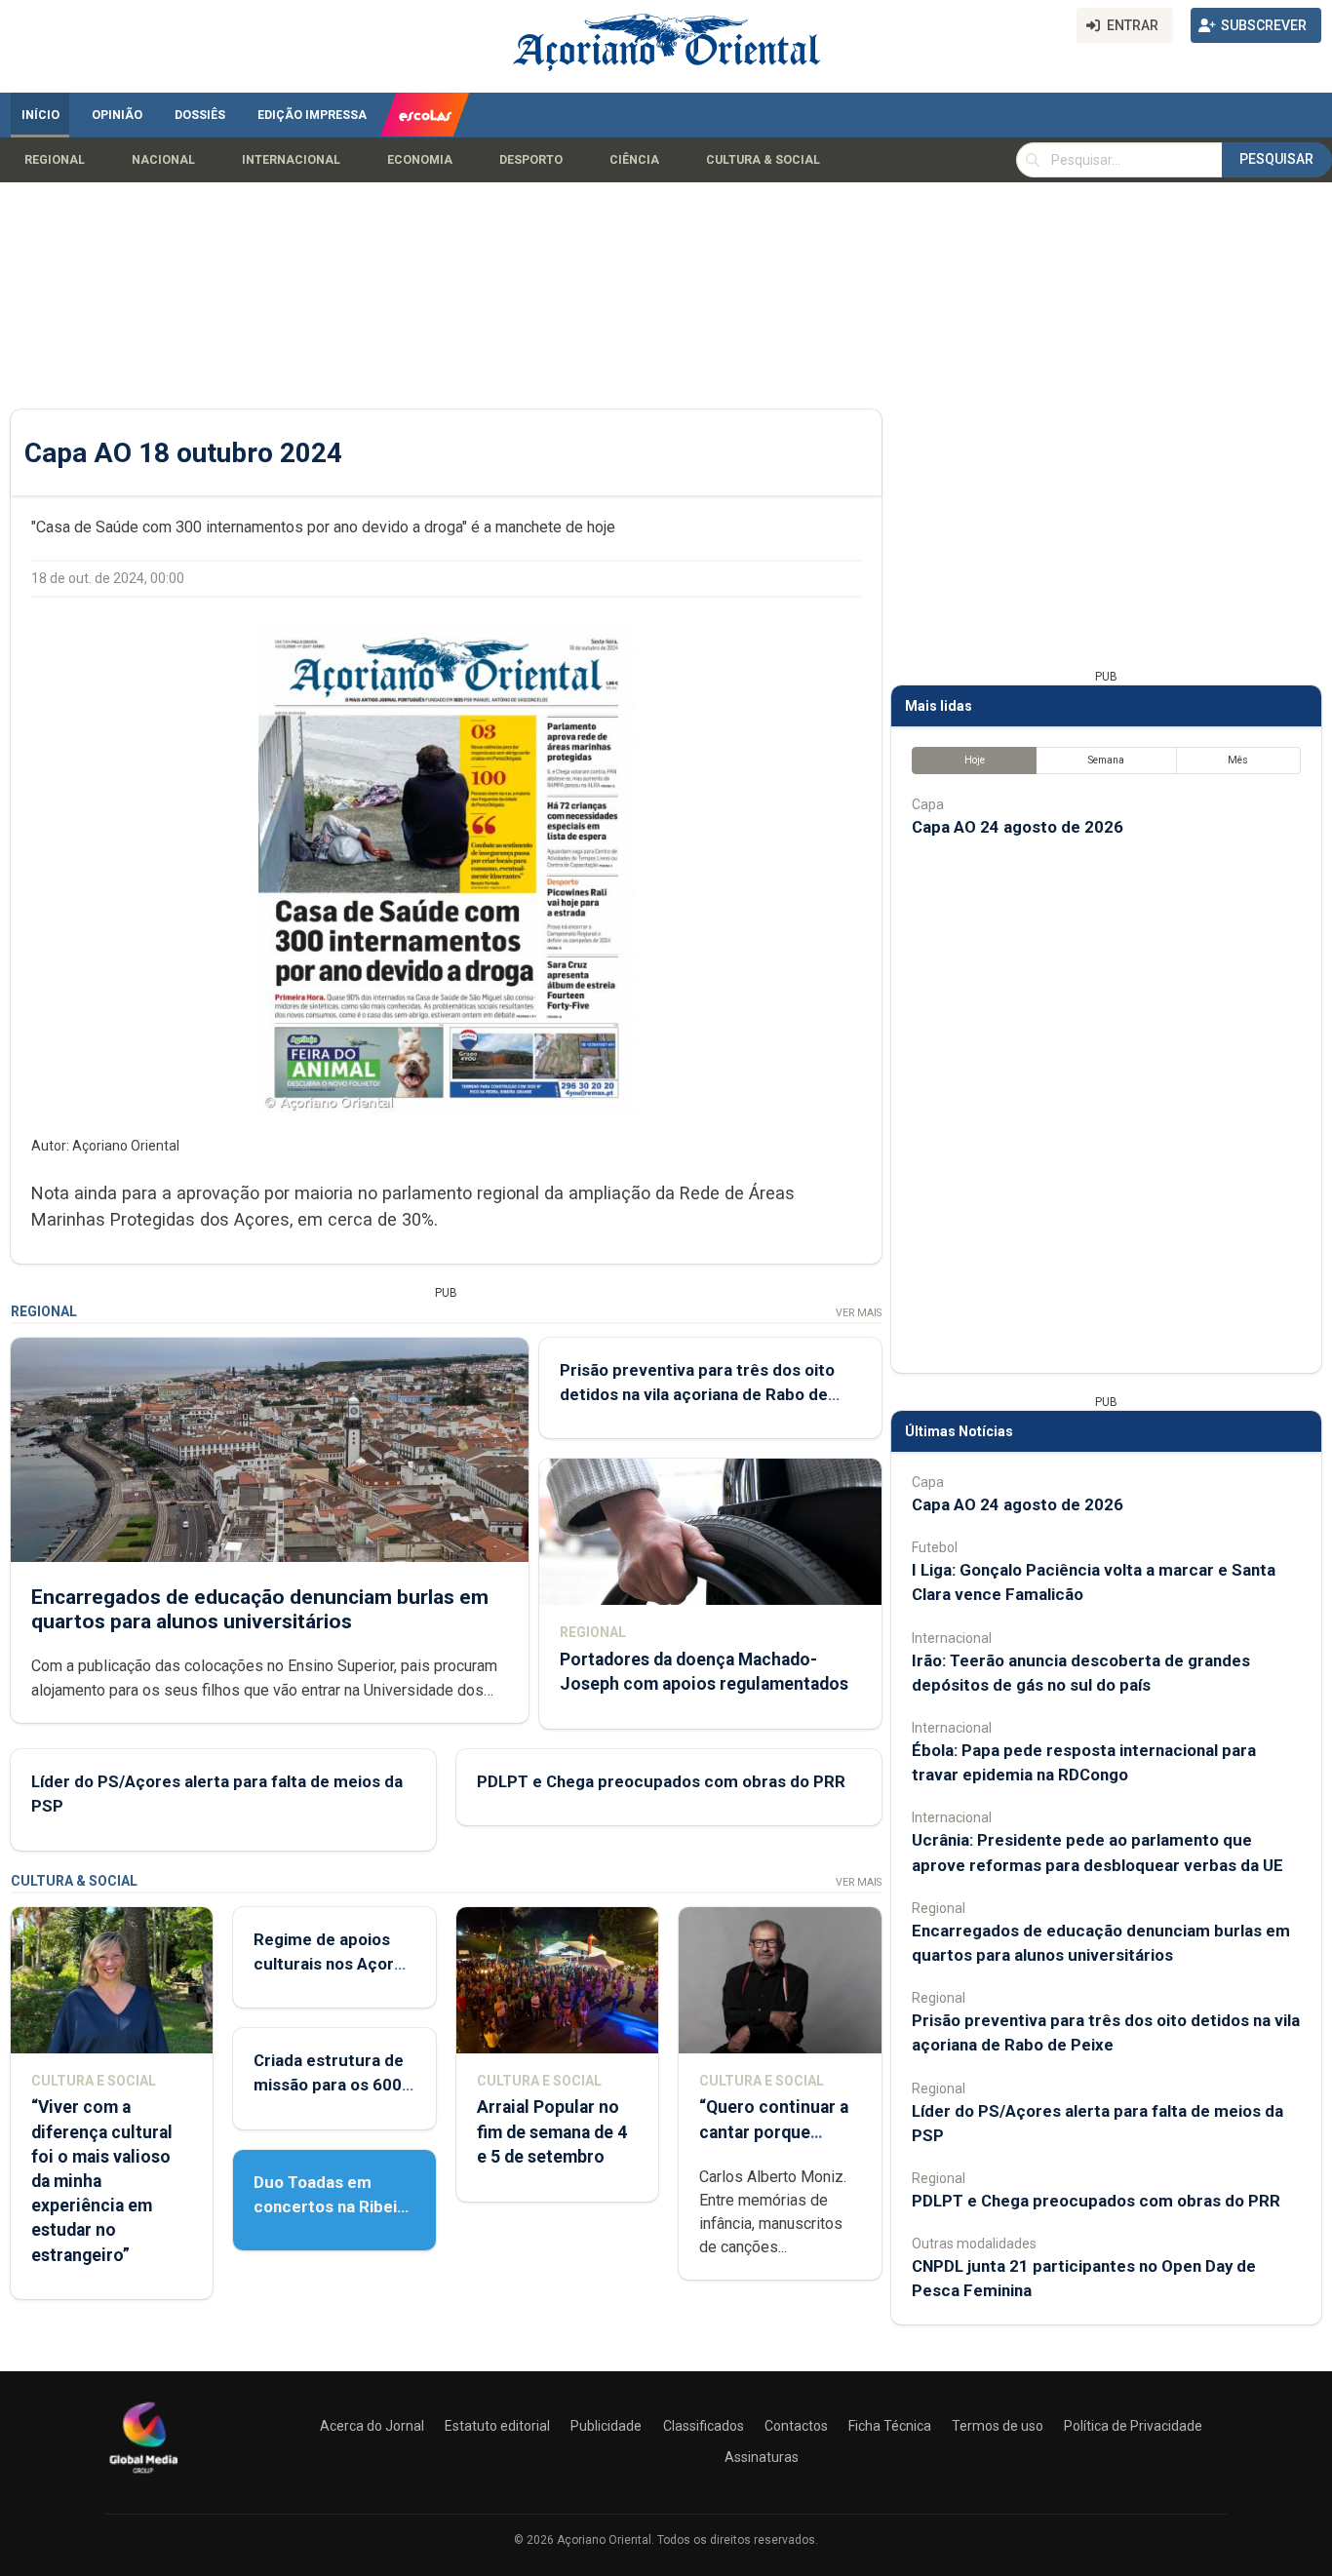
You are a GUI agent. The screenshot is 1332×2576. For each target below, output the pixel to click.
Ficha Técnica (890, 2426)
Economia (420, 160)
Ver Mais (859, 1313)
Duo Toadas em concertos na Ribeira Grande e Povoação (333, 2206)
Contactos (796, 2426)
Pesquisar (1276, 159)
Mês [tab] (1238, 760)
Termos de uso (998, 2426)
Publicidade (606, 2426)
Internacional (291, 160)
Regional (55, 160)
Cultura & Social (763, 160)
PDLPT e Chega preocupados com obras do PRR (661, 1781)
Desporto (531, 160)
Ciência (634, 160)
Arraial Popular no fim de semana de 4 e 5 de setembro (552, 2131)
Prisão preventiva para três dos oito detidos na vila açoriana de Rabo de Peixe (697, 1394)
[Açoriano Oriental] (143, 2476)
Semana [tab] (1106, 760)
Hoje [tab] (975, 760)
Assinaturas (762, 2457)
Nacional (163, 160)
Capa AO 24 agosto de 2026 (1018, 827)
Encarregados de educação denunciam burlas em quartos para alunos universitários (260, 1609)
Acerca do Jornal (372, 2426)
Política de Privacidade (1133, 2426)
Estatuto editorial (497, 2426)
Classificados (704, 2426)
